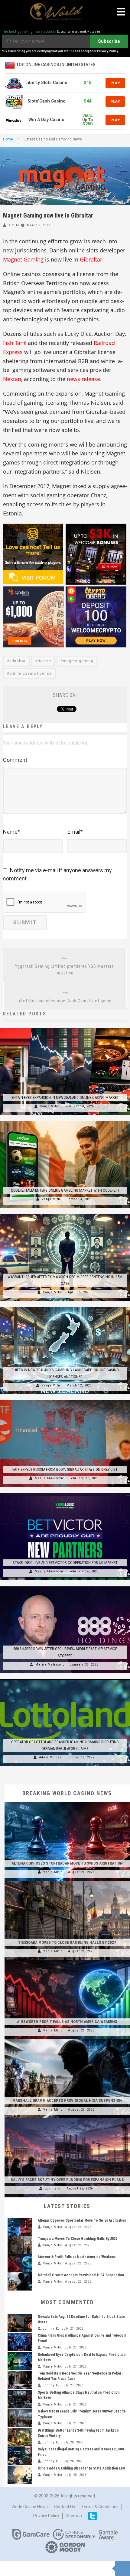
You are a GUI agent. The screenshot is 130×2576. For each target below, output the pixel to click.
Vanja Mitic (50, 1106)
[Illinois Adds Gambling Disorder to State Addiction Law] (20, 2475)
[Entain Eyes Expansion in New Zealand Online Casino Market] (65, 1028)
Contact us (65, 2507)
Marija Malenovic (49, 1478)
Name (11, 832)
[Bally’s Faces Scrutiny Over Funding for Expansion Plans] (67, 2118)
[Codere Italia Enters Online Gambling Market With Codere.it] (65, 1121)
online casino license (31, 674)
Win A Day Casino (46, 120)
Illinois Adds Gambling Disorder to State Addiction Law (81, 2468)
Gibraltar (91, 259)
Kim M (14, 225)
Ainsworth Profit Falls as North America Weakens (67, 2022)
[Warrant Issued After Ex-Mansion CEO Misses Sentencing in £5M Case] (65, 1214)
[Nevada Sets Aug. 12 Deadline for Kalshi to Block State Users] (20, 2323)
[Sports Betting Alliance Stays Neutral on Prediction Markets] (20, 2399)
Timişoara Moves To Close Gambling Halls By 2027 (67, 1942)
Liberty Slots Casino (46, 83)
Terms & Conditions (100, 2507)
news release (83, 379)
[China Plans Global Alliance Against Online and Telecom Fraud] (20, 2342)
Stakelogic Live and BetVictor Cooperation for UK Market (65, 1563)
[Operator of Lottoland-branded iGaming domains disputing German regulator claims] (65, 1679)
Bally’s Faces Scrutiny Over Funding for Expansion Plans (67, 2180)
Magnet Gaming (23, 259)
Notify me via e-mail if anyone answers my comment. (57, 874)
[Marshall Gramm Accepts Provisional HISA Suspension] (67, 2039)
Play (115, 83)
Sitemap (74, 2516)
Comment (15, 760)
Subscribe (109, 41)
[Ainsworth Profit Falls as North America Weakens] (67, 1960)
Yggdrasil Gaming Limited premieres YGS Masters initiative (65, 970)
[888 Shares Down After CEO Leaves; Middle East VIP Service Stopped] (65, 1586)
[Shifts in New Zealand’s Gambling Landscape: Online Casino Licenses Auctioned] (65, 1307)
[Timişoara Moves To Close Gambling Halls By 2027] (67, 1881)
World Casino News (30, 2507)
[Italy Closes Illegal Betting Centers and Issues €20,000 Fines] (20, 2456)
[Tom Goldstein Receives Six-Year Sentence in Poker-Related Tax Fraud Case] (20, 2380)
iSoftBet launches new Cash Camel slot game (65, 1001)
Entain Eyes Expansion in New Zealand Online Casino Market (65, 1097)
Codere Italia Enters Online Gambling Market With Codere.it (65, 1190)
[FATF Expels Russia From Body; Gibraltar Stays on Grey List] (65, 1400)
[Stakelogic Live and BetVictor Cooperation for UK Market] (65, 1493)
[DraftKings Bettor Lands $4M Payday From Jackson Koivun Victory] (20, 2437)
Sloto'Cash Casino (47, 101)
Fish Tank (15, 343)
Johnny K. (53, 2188)
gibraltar (18, 661)
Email (75, 832)
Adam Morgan (50, 1757)
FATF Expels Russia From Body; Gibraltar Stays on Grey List (65, 1469)
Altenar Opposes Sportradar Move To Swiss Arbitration (67, 1863)
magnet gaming (78, 661)
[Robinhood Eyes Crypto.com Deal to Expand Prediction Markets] (20, 2361)
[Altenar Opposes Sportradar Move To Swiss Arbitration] (67, 1802)
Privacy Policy (46, 2516)
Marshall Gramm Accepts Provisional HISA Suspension (67, 2100)
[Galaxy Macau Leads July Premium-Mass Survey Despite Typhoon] (20, 2418)
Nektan (12, 379)
